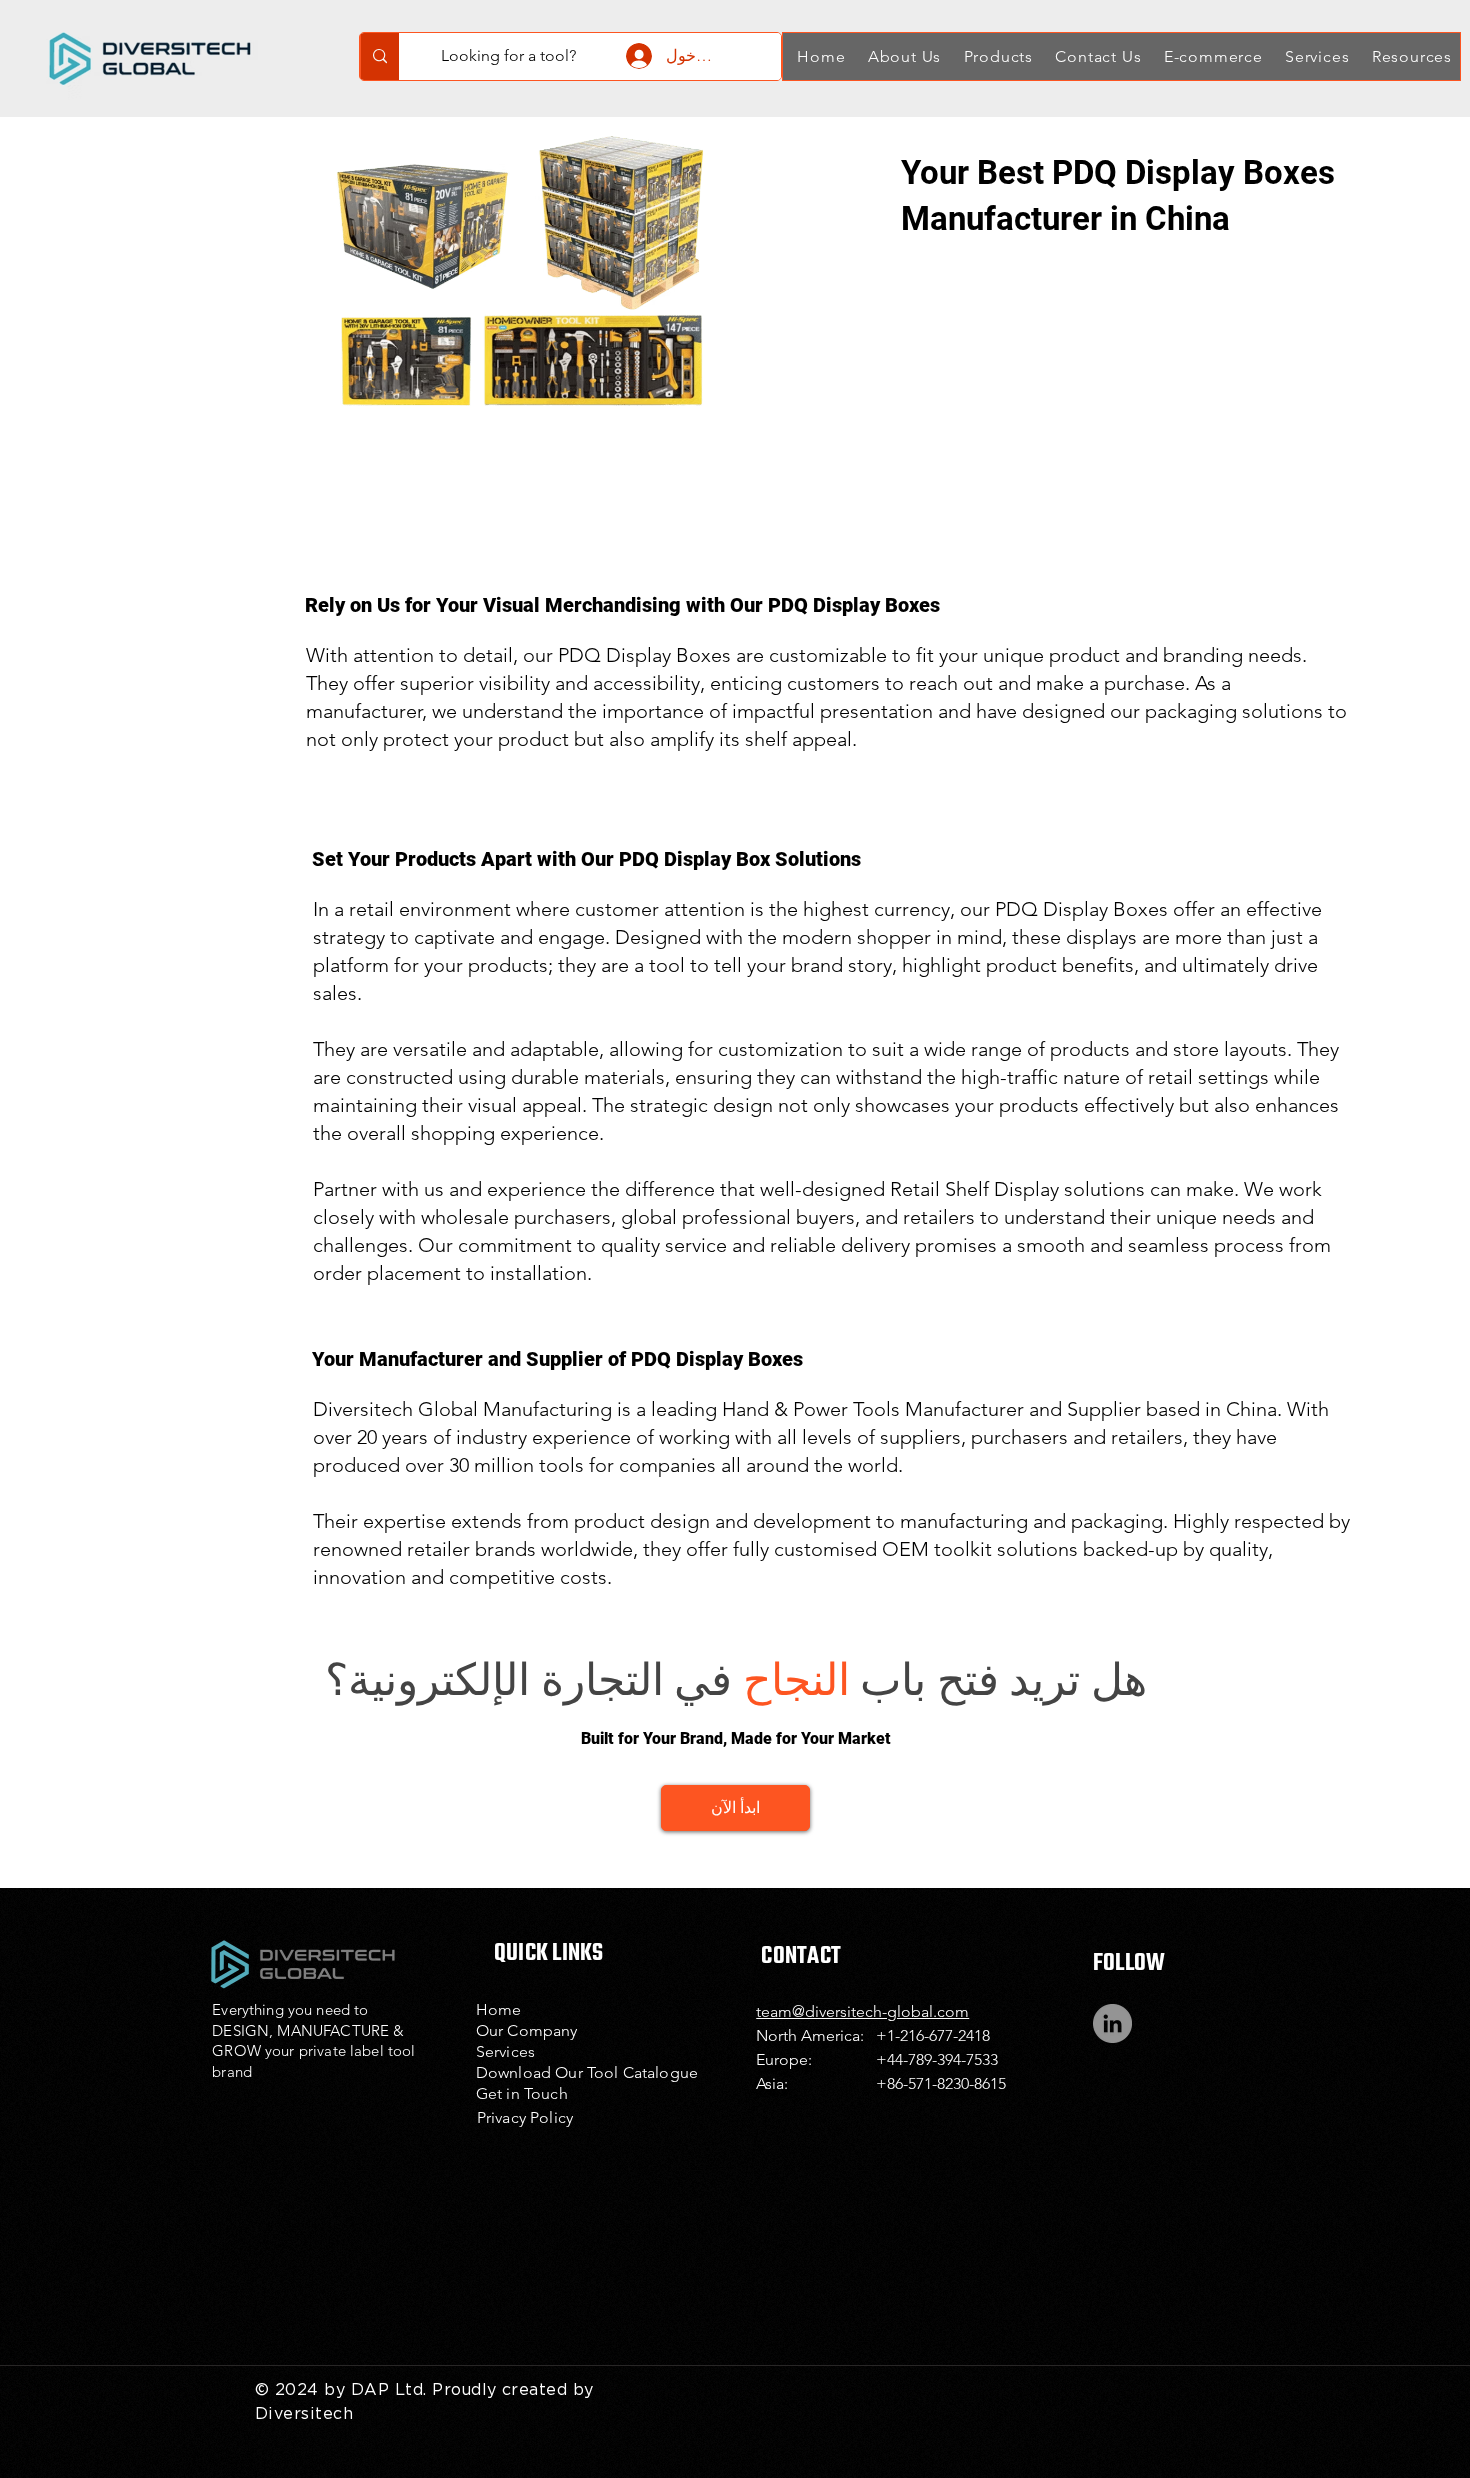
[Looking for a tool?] (379, 56)
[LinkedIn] (1112, 2023)
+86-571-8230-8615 (941, 2083)
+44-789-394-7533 (937, 2059)
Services (505, 2051)
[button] (902, 56)
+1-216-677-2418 (933, 2035)
